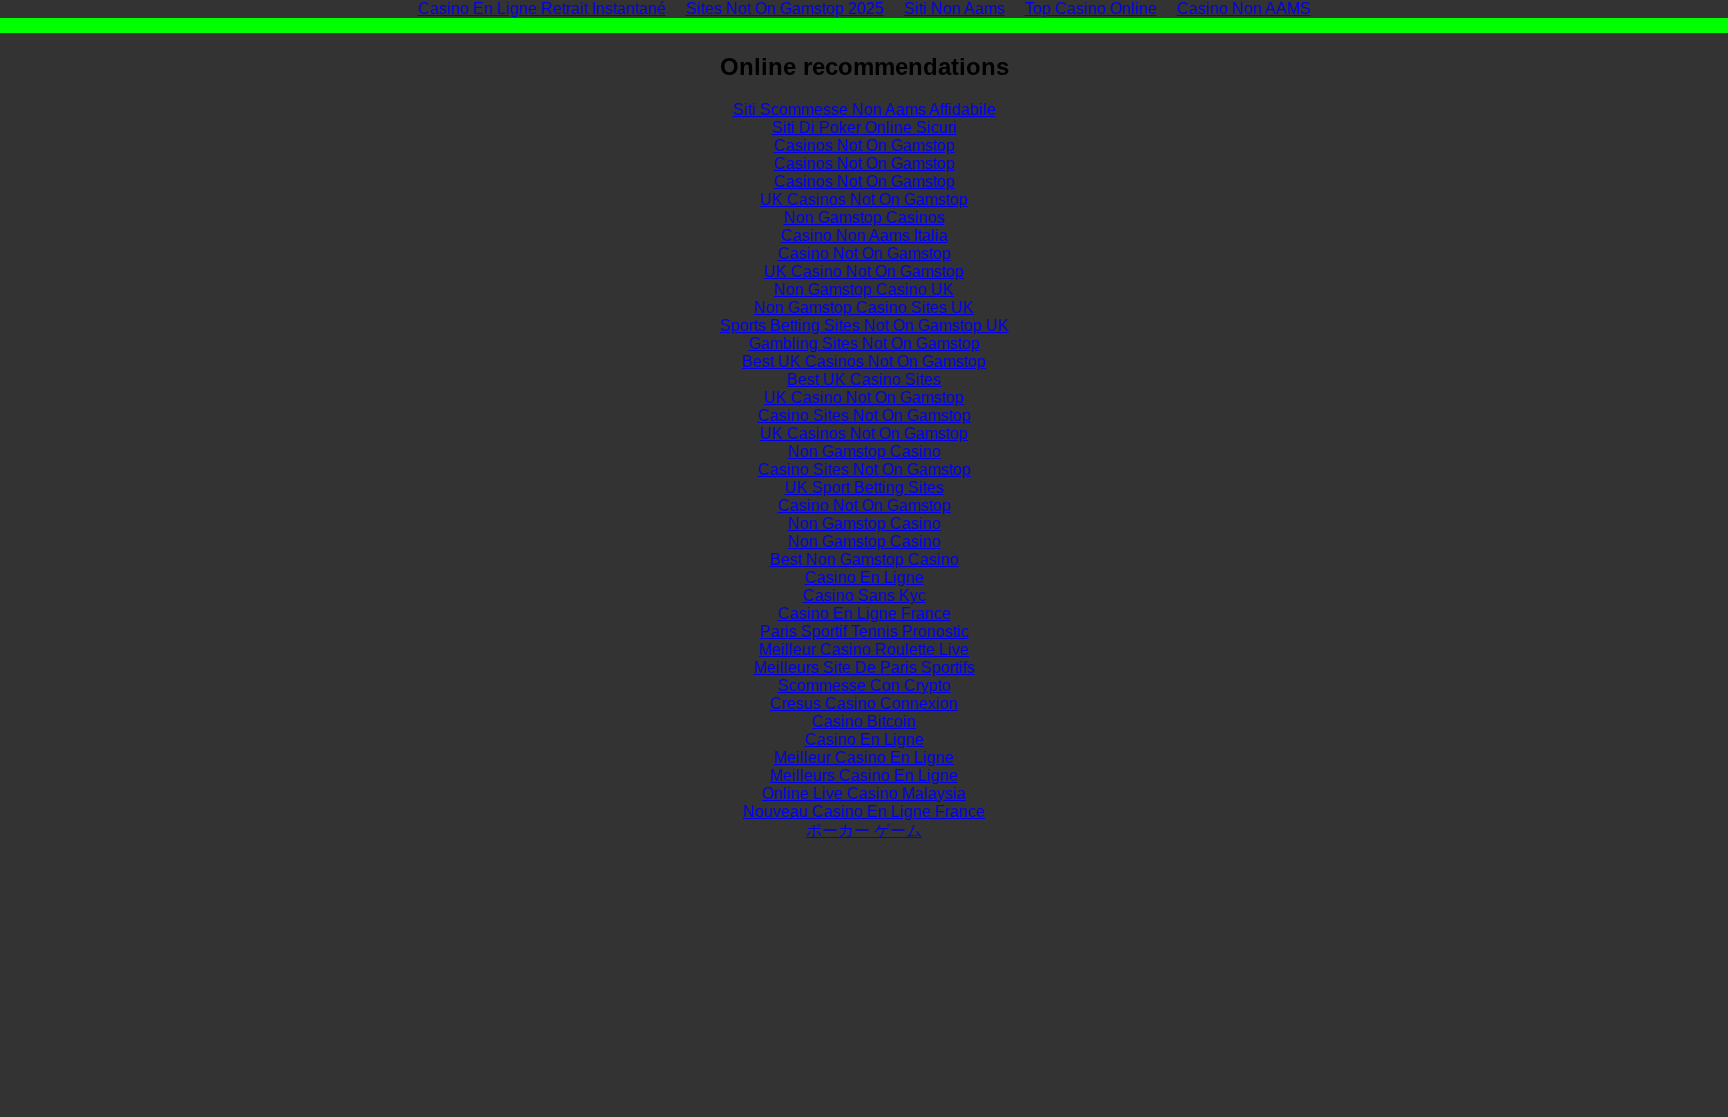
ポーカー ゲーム (864, 830)
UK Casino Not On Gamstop (864, 271)
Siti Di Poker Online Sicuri (864, 127)
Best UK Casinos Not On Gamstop (864, 361)
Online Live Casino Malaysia (864, 793)
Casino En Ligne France (864, 613)
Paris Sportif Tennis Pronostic (864, 631)
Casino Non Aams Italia (864, 235)
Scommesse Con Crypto (864, 685)
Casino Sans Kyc (864, 595)
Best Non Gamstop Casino (864, 559)
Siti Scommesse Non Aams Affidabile (864, 109)
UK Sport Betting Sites (864, 487)
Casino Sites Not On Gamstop (864, 415)
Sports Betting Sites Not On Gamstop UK (864, 325)
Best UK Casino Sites (864, 379)
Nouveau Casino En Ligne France (864, 811)
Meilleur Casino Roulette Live (864, 649)
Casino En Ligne (864, 577)
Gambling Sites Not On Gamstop (864, 343)
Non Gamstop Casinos (864, 217)
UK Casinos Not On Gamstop (864, 199)
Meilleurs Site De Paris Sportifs (864, 667)
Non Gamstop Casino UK (864, 289)
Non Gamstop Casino (864, 451)
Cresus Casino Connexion (864, 703)
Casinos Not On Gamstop (864, 145)
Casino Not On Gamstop (864, 253)
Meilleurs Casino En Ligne (864, 775)
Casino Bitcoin (864, 721)
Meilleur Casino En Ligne (864, 757)
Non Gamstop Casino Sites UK (864, 307)
